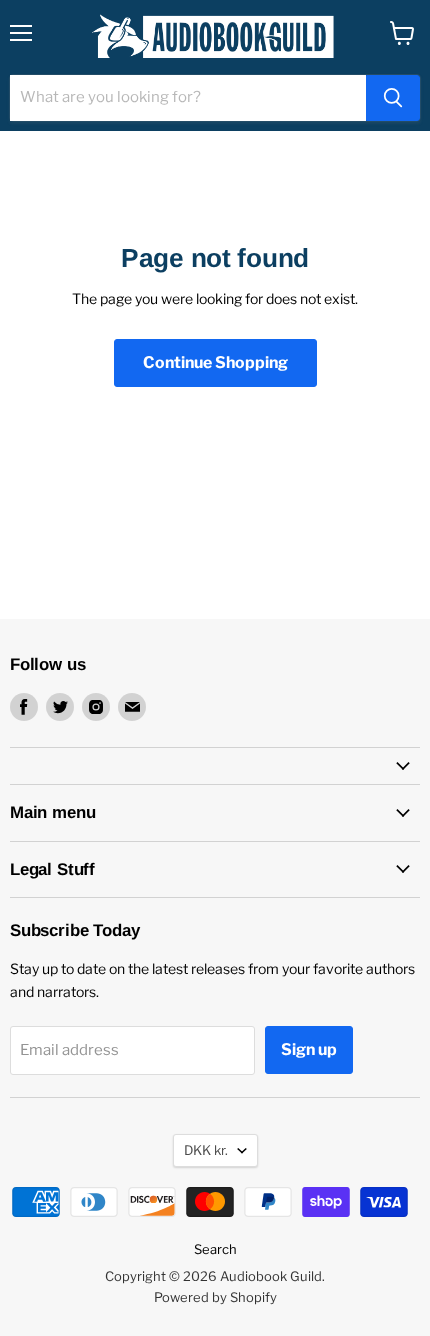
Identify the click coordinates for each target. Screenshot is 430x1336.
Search (215, 1249)
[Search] (393, 98)
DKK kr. (206, 1150)
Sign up (309, 1049)
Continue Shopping (215, 362)
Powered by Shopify (215, 1297)
